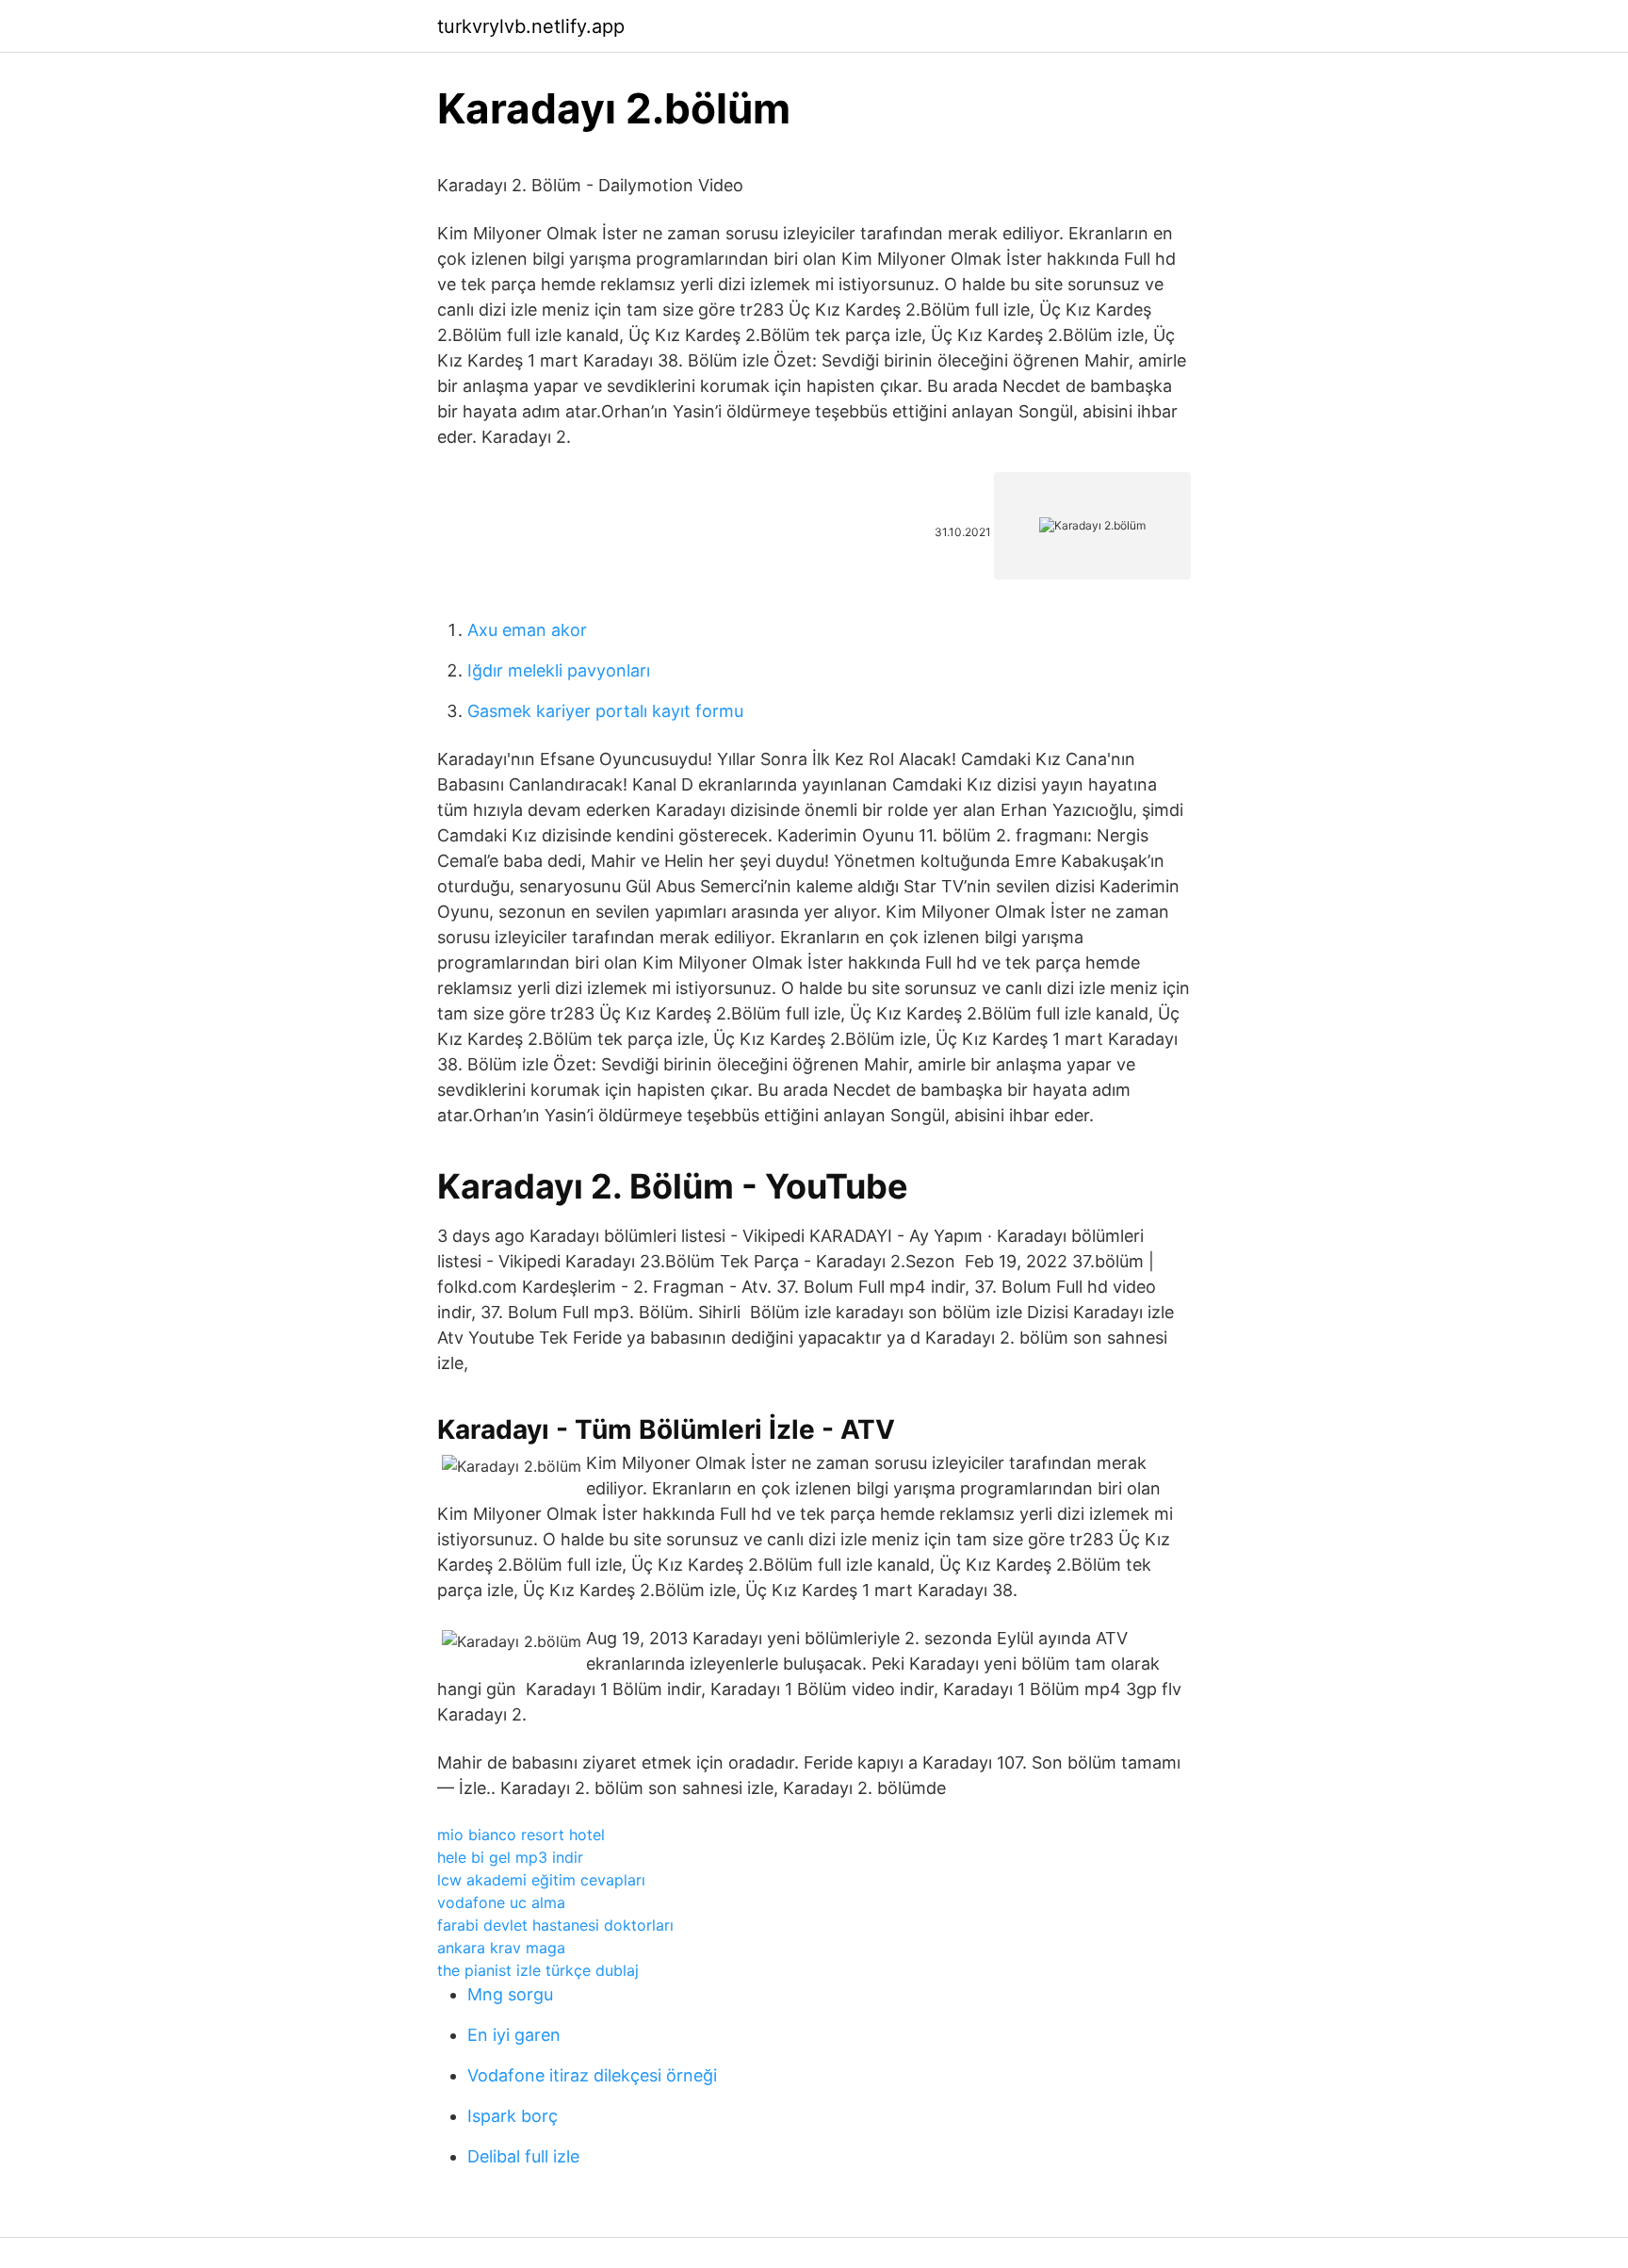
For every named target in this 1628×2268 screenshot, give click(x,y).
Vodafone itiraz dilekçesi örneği (592, 2075)
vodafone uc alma (501, 1902)
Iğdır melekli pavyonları (559, 670)
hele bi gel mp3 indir (510, 1857)
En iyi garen (514, 2035)
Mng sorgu (510, 1994)
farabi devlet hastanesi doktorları (555, 1925)
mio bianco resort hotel (521, 1835)
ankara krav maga (501, 1948)
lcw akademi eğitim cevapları (541, 1880)
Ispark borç (513, 2116)
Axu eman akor (527, 630)
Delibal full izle (523, 2156)
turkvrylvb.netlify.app (531, 26)
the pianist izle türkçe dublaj (538, 1970)
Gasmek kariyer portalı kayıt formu (605, 711)
